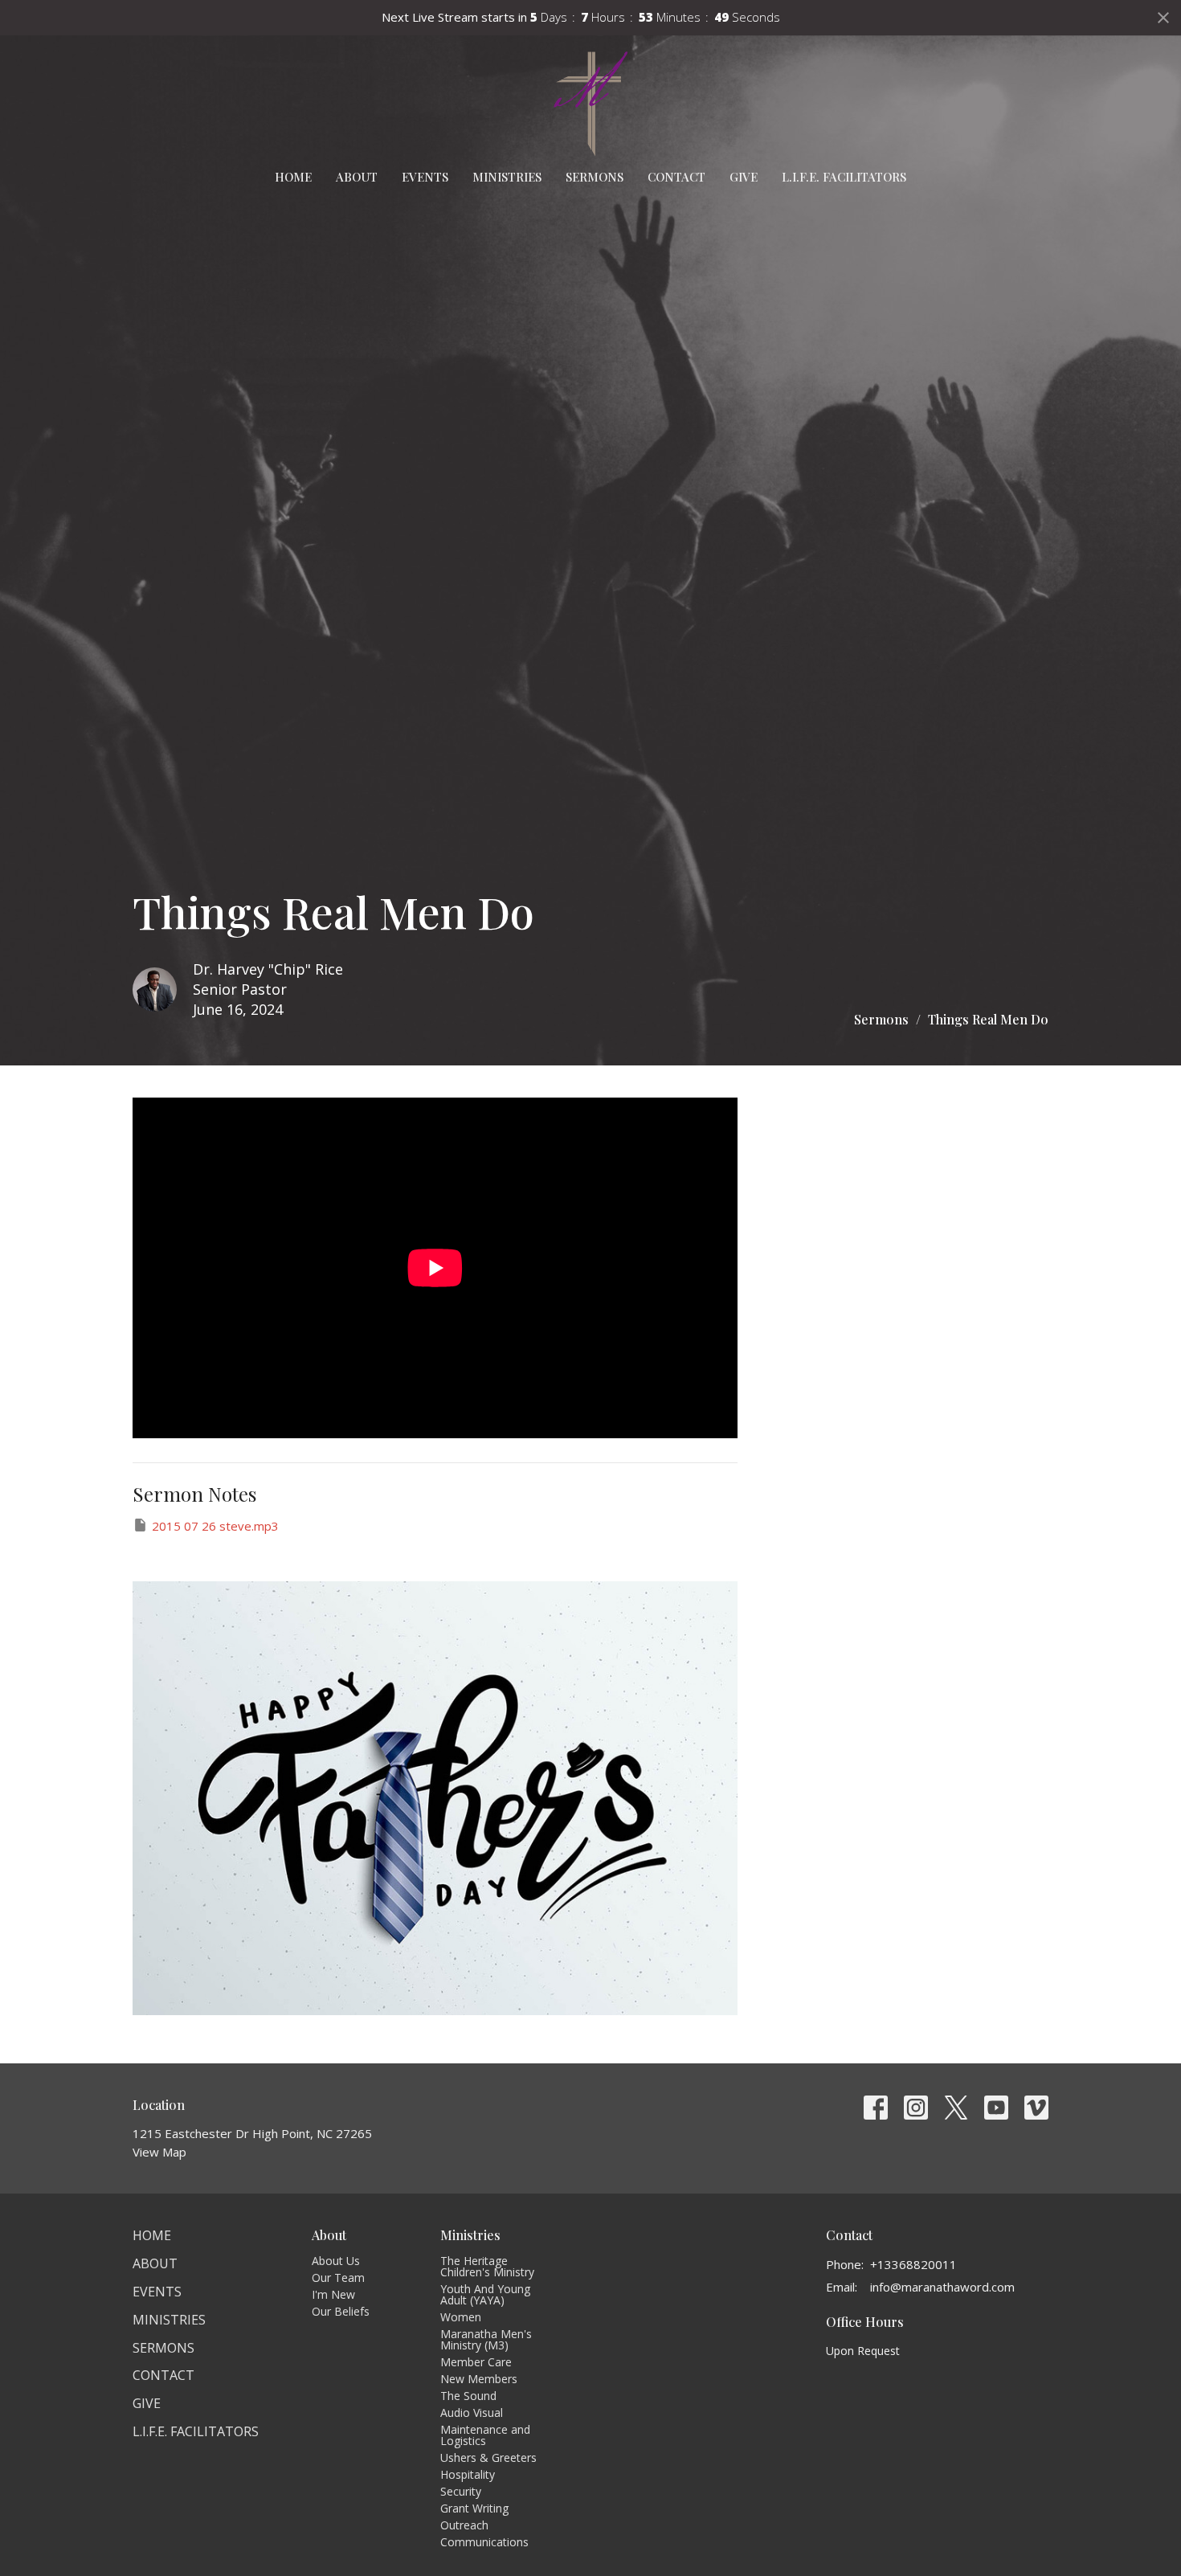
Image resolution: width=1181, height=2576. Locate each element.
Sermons (595, 177)
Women (461, 2317)
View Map (159, 2152)
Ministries (507, 177)
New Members (479, 2379)
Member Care (476, 2362)
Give (744, 177)
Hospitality (468, 2474)
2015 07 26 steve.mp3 (215, 1526)
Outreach (464, 2525)
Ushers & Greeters (488, 2457)
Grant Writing (474, 2508)
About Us (336, 2261)
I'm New (333, 2294)
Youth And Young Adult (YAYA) (485, 2294)
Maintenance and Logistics (485, 2435)
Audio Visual (472, 2412)
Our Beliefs (341, 2311)
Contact (676, 177)
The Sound (468, 2396)
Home (293, 177)
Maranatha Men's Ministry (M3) (486, 2339)
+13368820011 (913, 2264)
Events (425, 177)
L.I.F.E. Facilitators (844, 177)
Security (461, 2491)
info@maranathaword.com (942, 2287)
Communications (484, 2542)
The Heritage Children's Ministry (487, 2266)
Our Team (338, 2278)
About (357, 177)
